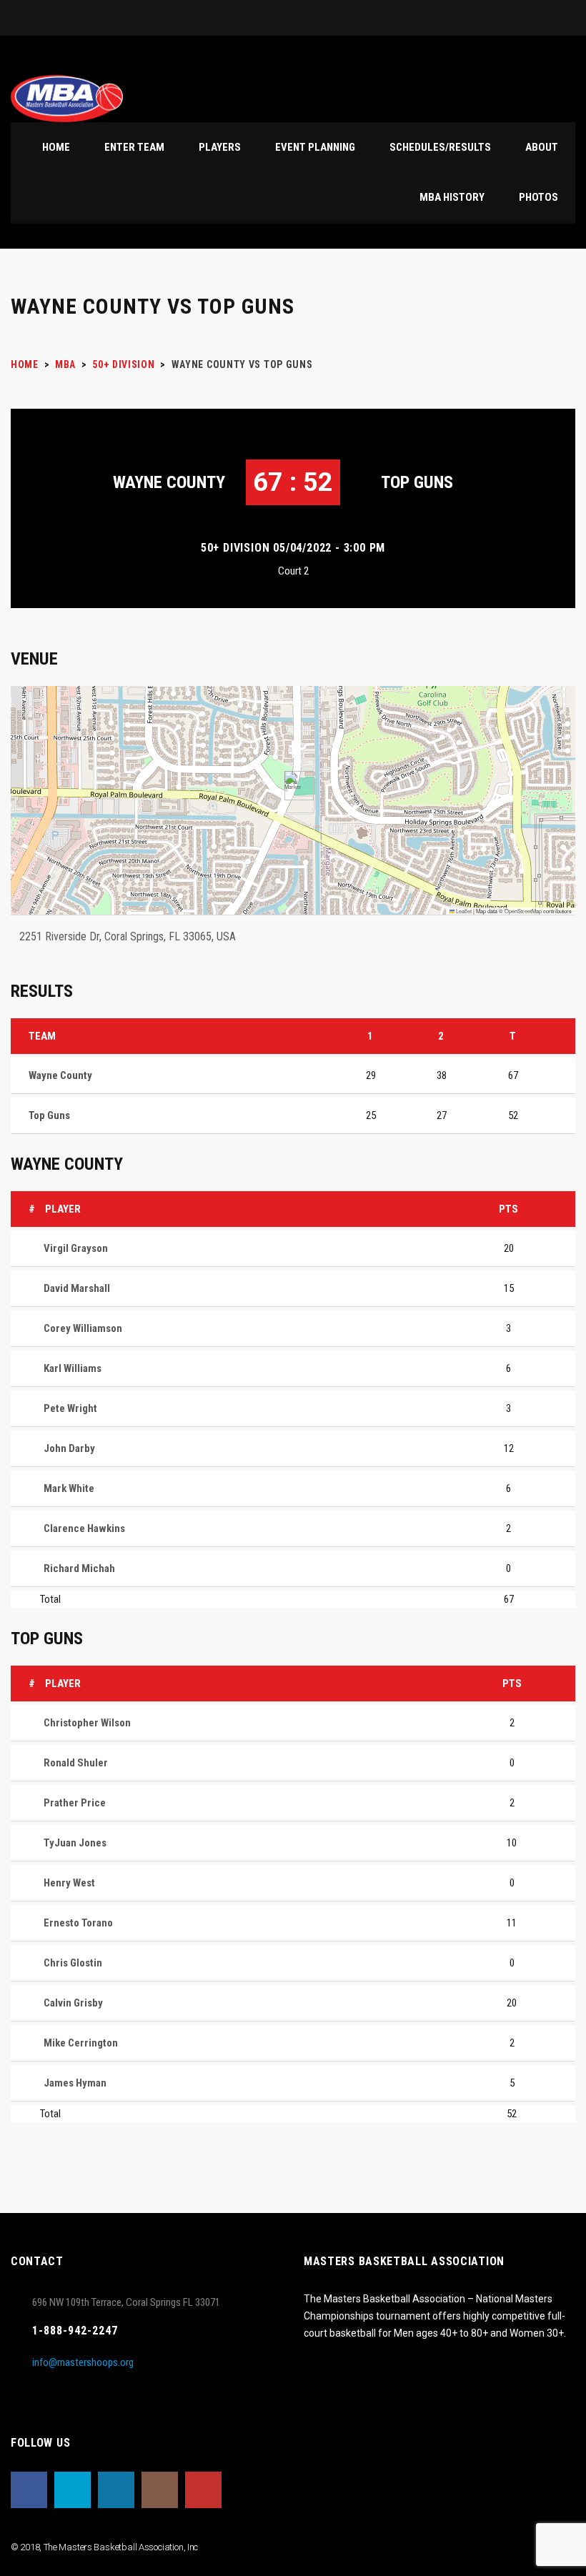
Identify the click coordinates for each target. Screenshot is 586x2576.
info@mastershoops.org (83, 2362)
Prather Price (75, 1803)
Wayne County (169, 482)
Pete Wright (70, 1408)
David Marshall (77, 1288)
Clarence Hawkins (84, 1528)
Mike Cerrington (81, 2043)
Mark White (69, 1488)
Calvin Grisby (73, 2003)
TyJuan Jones (75, 1843)
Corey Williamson (83, 1328)
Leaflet (463, 911)
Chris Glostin (73, 1963)
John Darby (69, 1448)
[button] (293, 786)
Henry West (69, 1883)
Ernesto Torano (78, 1923)
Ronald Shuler (76, 1763)
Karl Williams (73, 1368)
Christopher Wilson (87, 1723)
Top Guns (417, 482)
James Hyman (75, 2083)
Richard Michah (79, 1568)
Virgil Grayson (76, 1248)
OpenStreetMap (523, 911)
